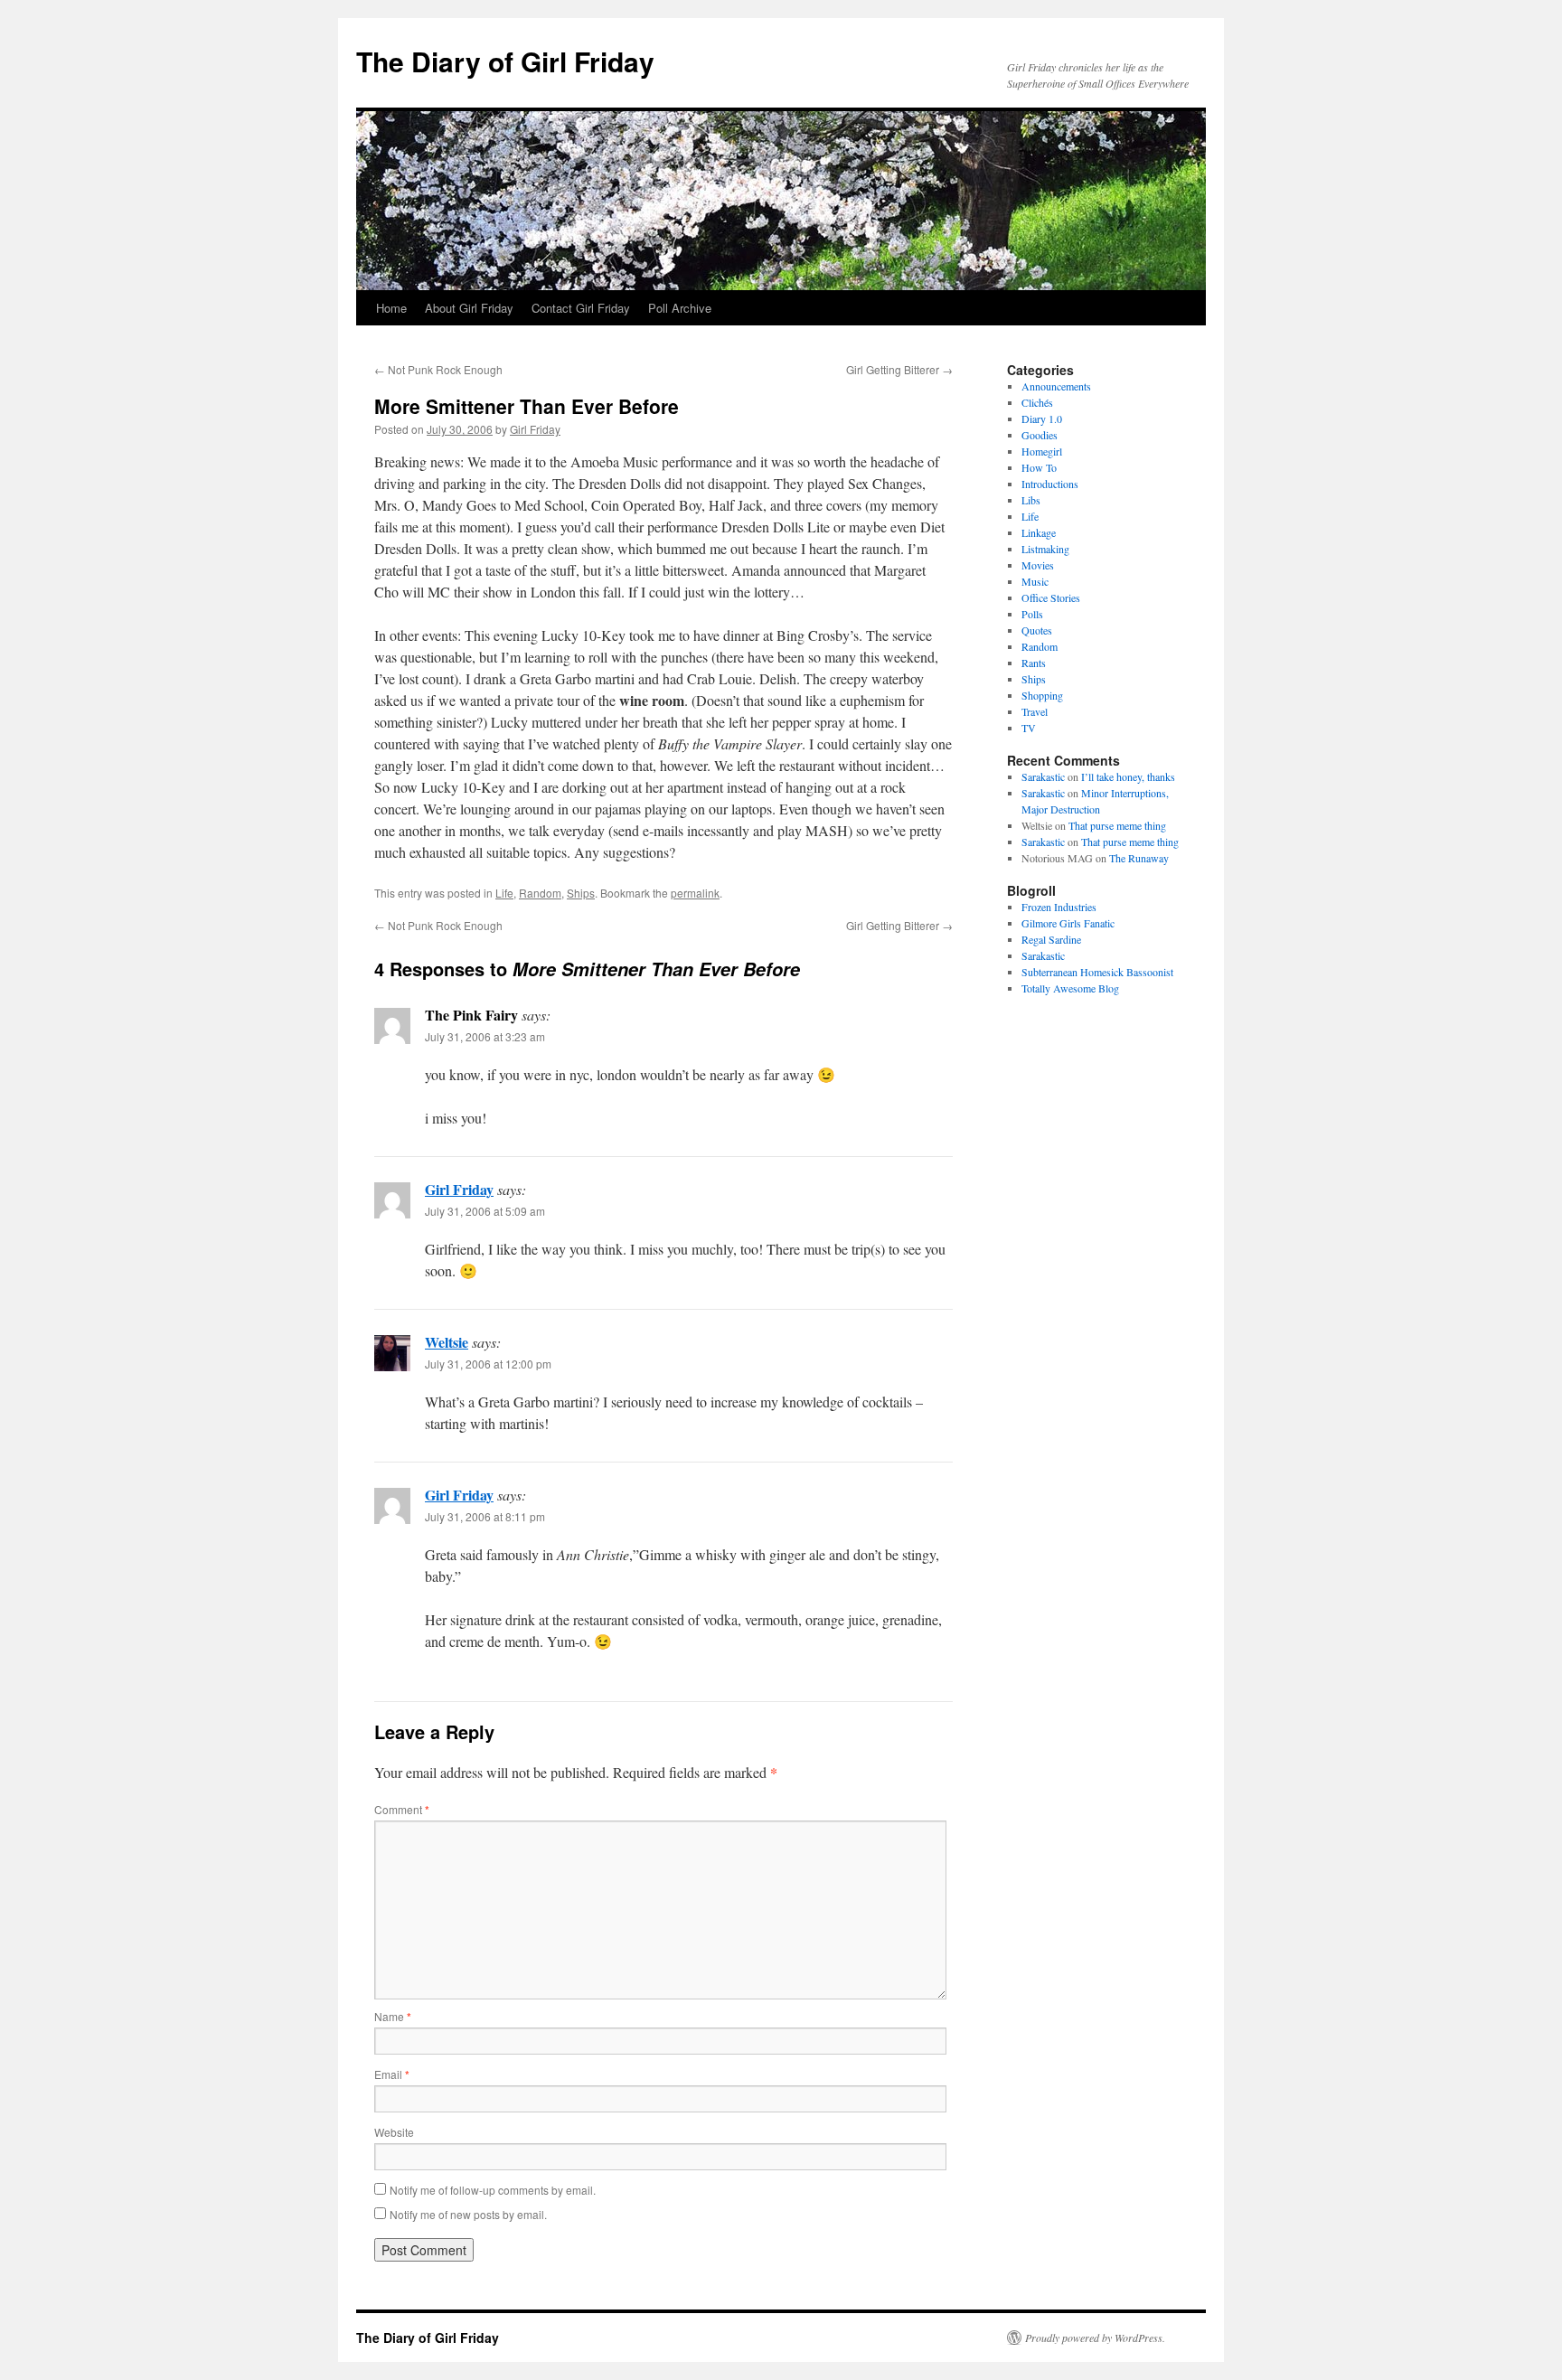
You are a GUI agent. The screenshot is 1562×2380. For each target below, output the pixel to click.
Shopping (1042, 695)
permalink (695, 893)
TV (1029, 728)
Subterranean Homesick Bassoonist (1097, 972)
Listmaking (1045, 549)
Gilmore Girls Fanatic (1068, 923)
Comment (402, 1809)
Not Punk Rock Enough (438, 369)
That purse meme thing (1117, 825)
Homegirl (1042, 451)
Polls (1032, 614)
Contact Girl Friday (581, 308)
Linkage (1039, 532)
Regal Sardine (1051, 939)
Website (394, 2132)
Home (391, 308)
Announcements (1056, 386)
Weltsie (447, 1342)
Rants (1034, 663)
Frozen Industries (1059, 907)
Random (540, 893)
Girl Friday (535, 429)
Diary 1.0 (1042, 419)
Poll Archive (680, 308)
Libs (1031, 500)
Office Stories (1051, 597)
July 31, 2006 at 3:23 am (485, 1036)
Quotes (1037, 630)
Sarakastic (1043, 776)
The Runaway (1139, 858)
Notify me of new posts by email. (468, 2214)
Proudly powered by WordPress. (1095, 2338)
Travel (1035, 711)
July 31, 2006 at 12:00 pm (488, 1364)
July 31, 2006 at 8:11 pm (485, 1516)
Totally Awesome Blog (1070, 988)
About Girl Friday (469, 308)
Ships (581, 893)
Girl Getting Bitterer (899, 369)
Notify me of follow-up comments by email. (493, 2190)
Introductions (1050, 484)
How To (1039, 467)
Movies (1038, 565)
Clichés (1037, 402)
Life (504, 893)
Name (393, 2016)
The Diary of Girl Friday (505, 61)
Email (392, 2074)
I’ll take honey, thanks (1128, 776)
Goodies (1040, 435)
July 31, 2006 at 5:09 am (485, 1211)
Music (1035, 581)
